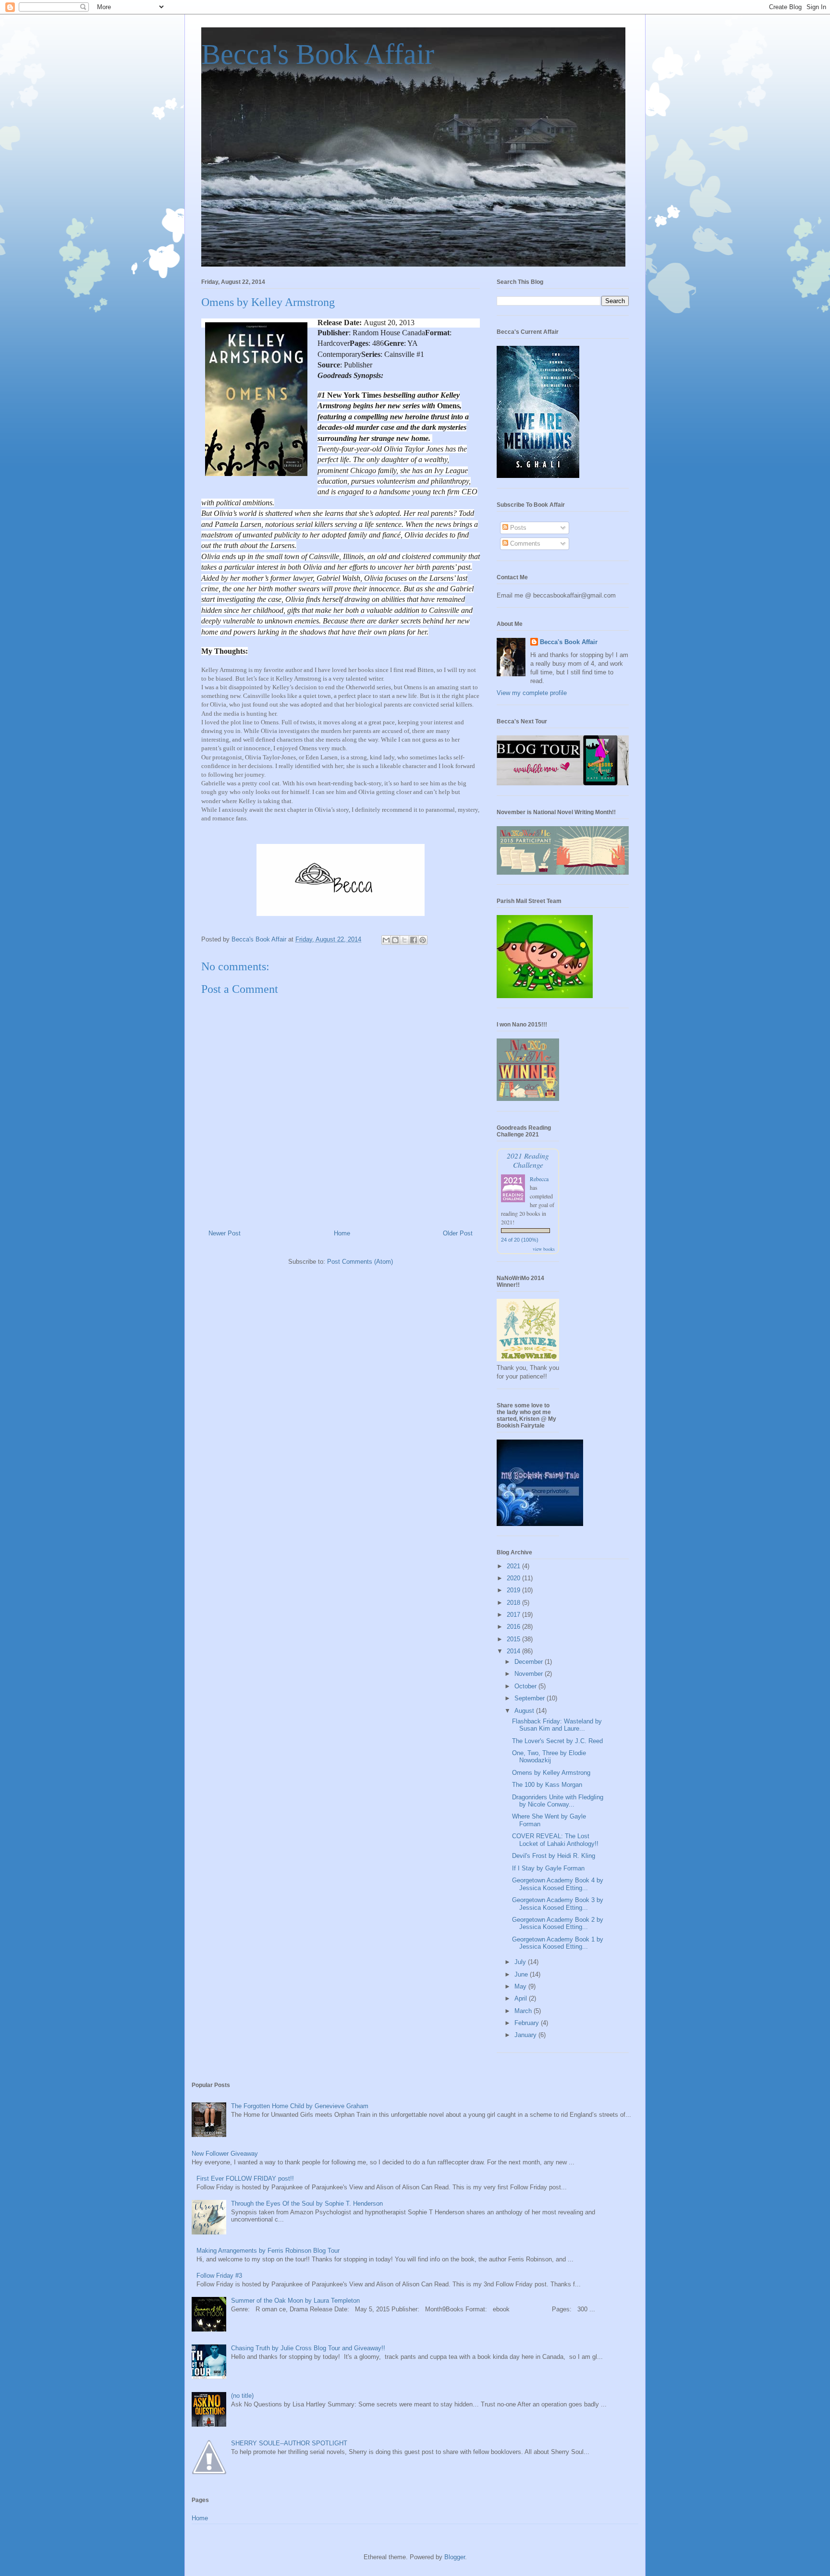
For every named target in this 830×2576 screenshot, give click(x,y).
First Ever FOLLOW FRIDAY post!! (245, 2179)
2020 (514, 1578)
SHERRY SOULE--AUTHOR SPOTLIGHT (289, 2443)
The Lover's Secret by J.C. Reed (557, 1741)
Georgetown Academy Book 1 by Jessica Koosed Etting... (558, 1943)
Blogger (455, 2557)
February (528, 2023)
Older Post (458, 1233)
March (524, 2011)
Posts (517, 528)
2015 (514, 1639)
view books (544, 1249)
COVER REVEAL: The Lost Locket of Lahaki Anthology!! (555, 1840)
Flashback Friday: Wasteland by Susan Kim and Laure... (557, 1725)
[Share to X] (404, 940)
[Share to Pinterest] (423, 940)
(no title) (242, 2396)
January (526, 2035)
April (522, 1998)
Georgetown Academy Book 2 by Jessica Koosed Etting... (558, 1923)
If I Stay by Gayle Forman (548, 1868)
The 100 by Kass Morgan (547, 1785)
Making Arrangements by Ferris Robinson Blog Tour (268, 2251)
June (522, 1974)
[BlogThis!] (395, 940)
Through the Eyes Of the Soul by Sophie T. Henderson (307, 2204)
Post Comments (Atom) (360, 1262)
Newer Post (225, 1233)
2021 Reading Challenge (528, 1160)
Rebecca (539, 1179)
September (531, 1698)
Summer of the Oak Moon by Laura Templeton (295, 2301)
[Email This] (386, 940)
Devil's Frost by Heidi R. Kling (554, 1856)
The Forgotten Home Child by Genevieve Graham (300, 2106)
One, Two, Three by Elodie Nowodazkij (549, 1757)
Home (342, 1233)
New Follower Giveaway (225, 2154)
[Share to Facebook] (414, 940)
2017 (514, 1615)
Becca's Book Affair (318, 54)
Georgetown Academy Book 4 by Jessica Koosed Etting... (558, 1884)
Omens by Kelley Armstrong (551, 1773)
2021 (514, 1566)
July (521, 1962)
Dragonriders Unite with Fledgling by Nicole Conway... (558, 1801)
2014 (514, 1651)
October (526, 1686)
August (525, 1711)
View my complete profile (532, 693)
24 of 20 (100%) (520, 1240)
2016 (514, 1627)
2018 (514, 1603)
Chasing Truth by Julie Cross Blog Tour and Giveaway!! (308, 2348)
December (530, 1662)
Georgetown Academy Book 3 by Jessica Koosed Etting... (558, 1904)
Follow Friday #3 (219, 2276)
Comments (524, 543)
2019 (514, 1590)
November (530, 1674)
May (521, 1986)
